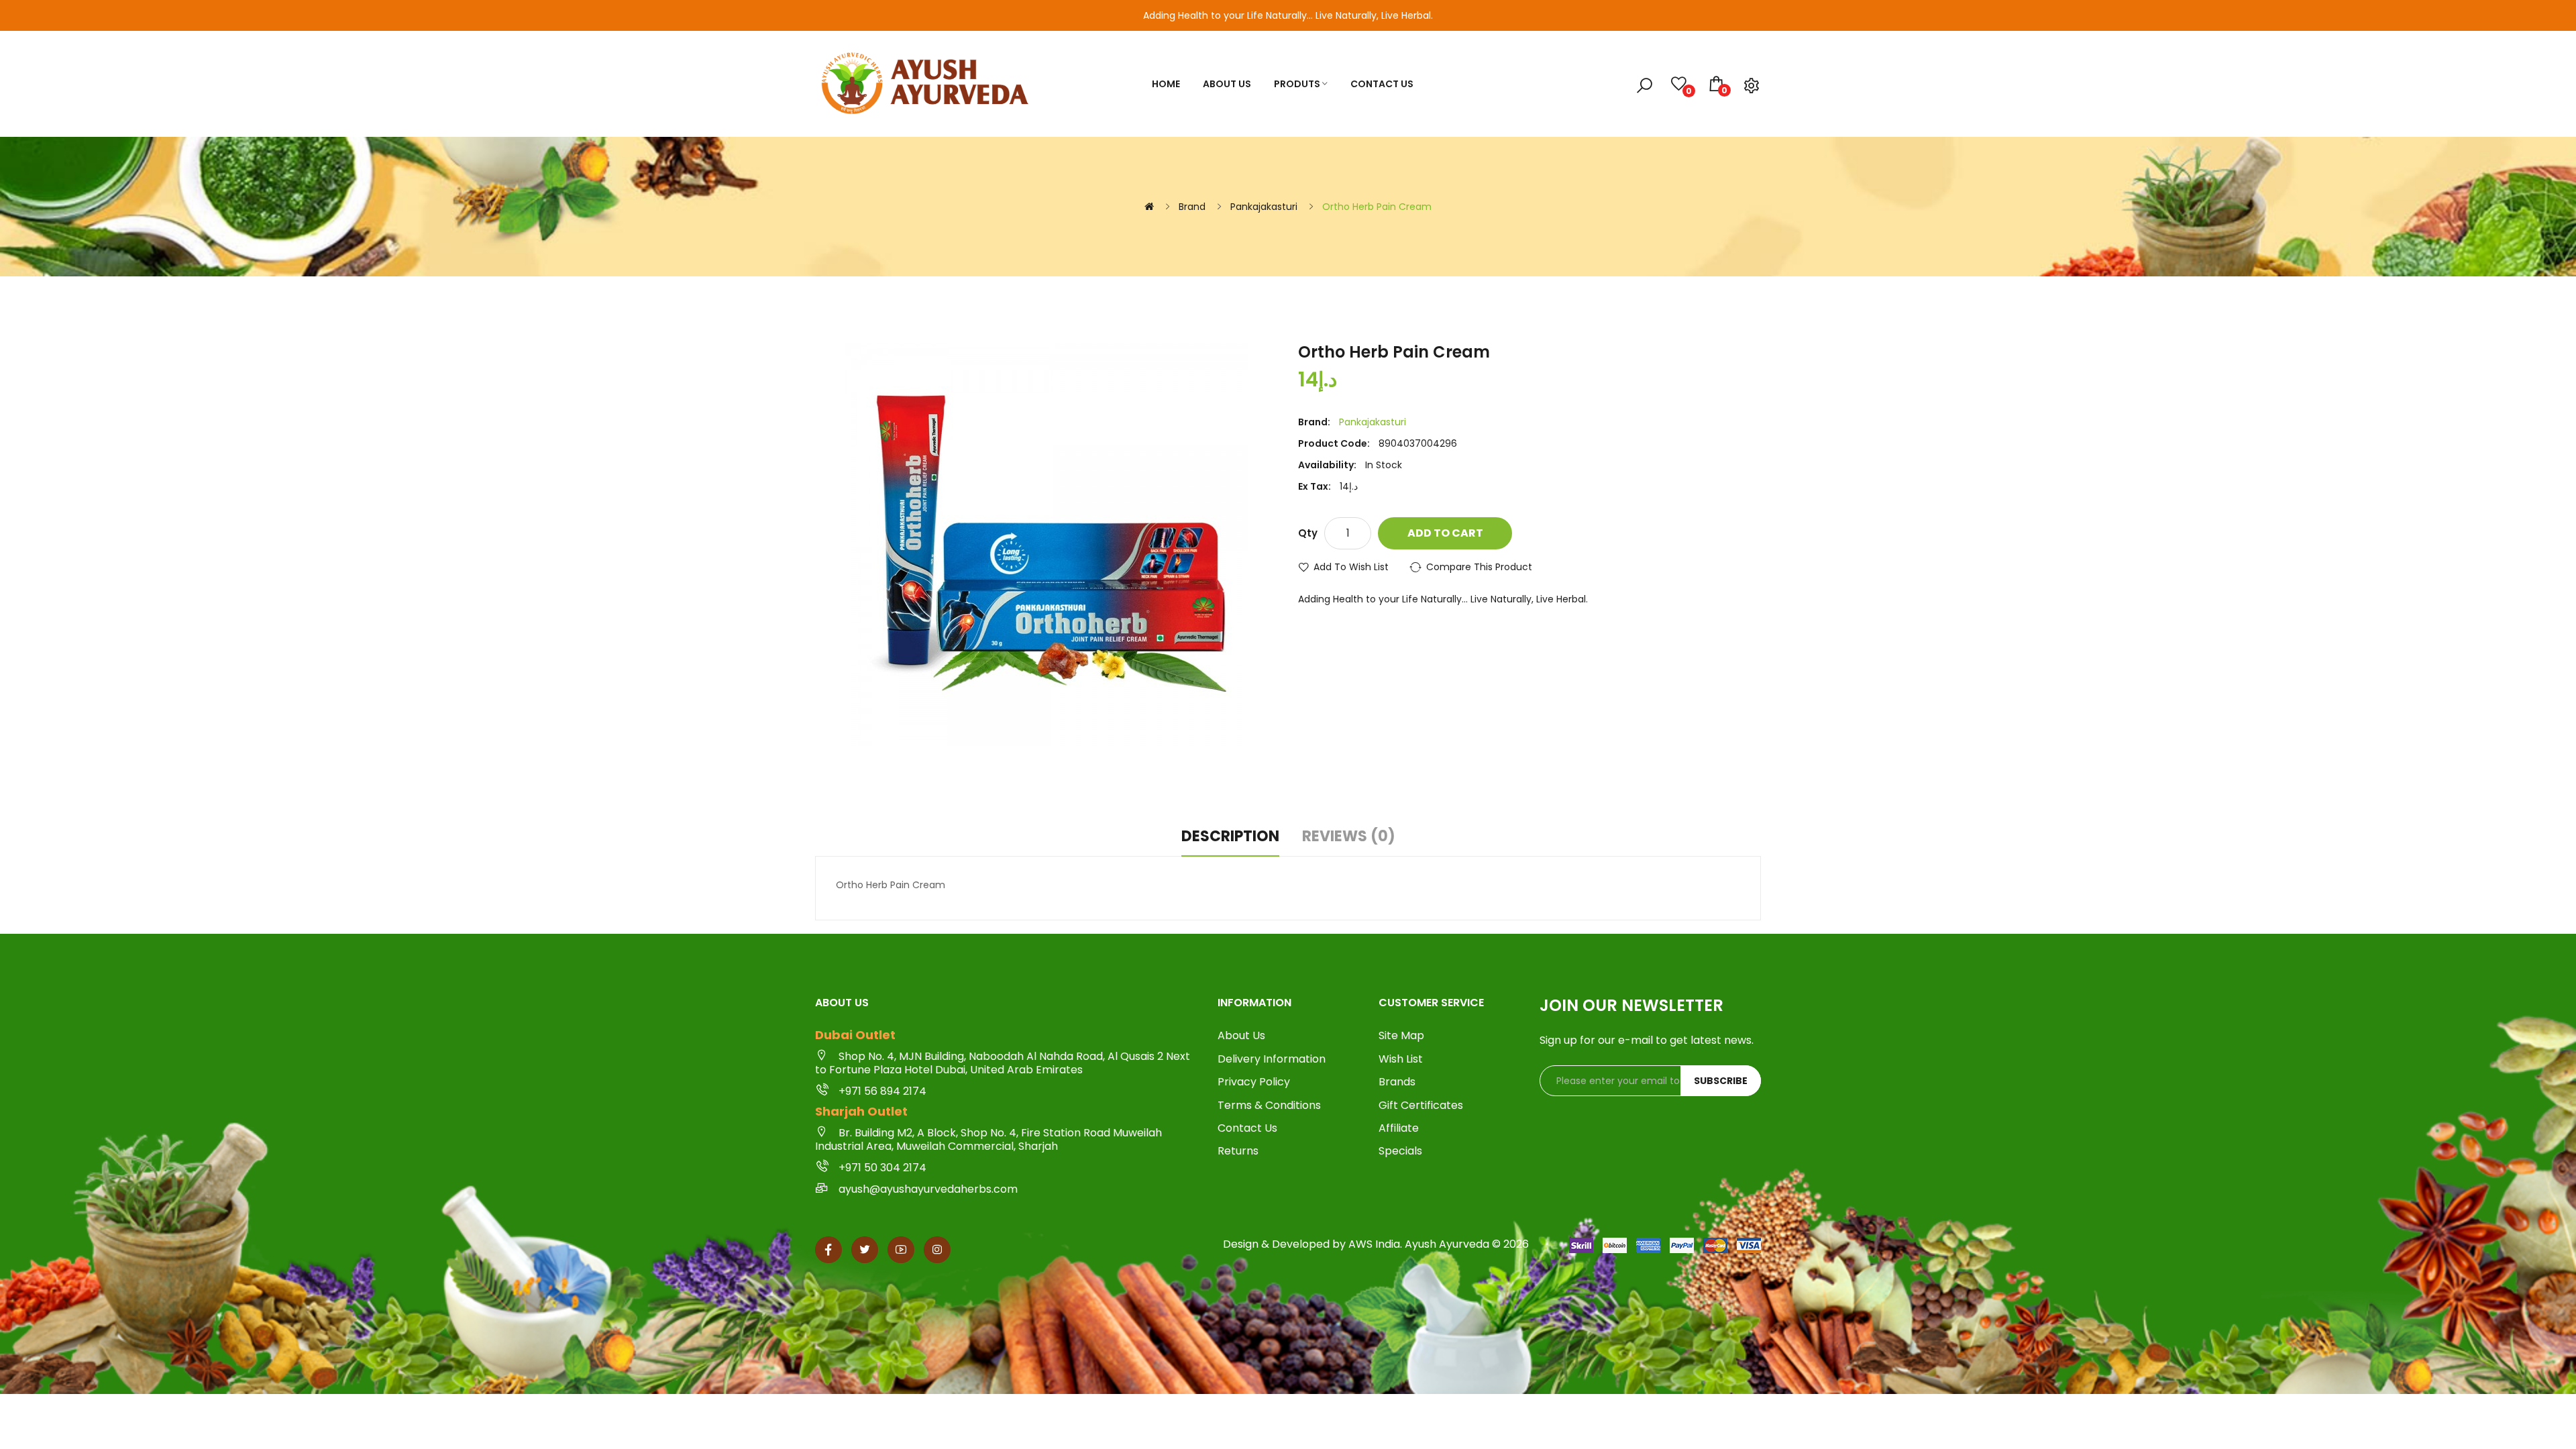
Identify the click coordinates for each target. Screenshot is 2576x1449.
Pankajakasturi (1264, 207)
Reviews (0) (1349, 837)
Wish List (1401, 1059)
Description (1230, 837)
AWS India (1374, 1244)
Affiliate (1399, 1128)
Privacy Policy (1254, 1082)
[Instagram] (937, 1250)
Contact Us (1247, 1128)
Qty (1308, 533)
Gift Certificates (1421, 1106)
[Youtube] (901, 1250)
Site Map (1401, 1036)
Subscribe (1721, 1081)
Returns (1238, 1151)
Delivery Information (1272, 1059)
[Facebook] (828, 1250)
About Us (1241, 1036)
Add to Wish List (1351, 567)
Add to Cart (1445, 533)
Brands (1397, 1082)
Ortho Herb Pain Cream (1377, 207)
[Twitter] (865, 1250)
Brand (1192, 207)
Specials (1400, 1151)
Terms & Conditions (1269, 1106)
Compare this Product (1479, 567)
